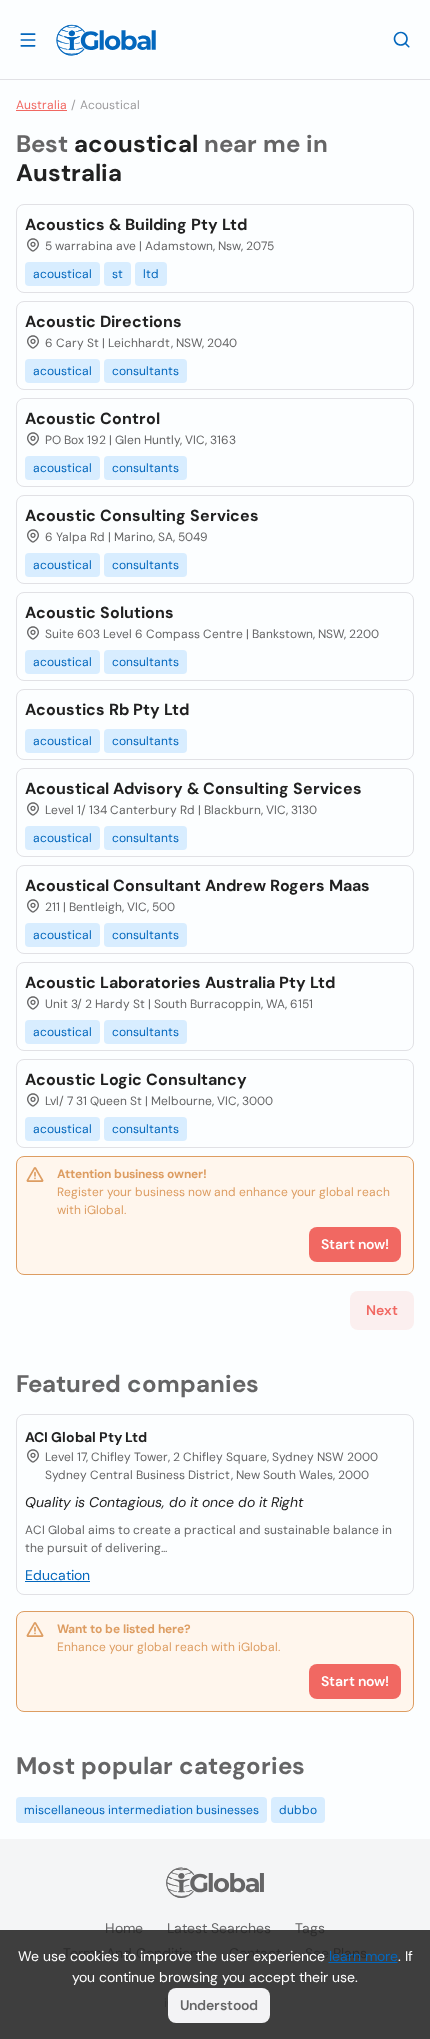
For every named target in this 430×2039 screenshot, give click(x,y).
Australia (41, 105)
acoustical (62, 274)
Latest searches (219, 1928)
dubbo (298, 1810)
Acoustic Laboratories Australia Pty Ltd (180, 982)
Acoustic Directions (103, 321)
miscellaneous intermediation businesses (141, 1810)
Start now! (355, 1681)
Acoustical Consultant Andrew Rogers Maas (197, 885)
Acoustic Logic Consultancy (136, 1079)
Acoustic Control (92, 418)
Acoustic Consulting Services (142, 515)
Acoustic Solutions (99, 612)
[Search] (402, 39)
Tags (310, 1928)
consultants (145, 371)
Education (57, 1575)
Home (124, 1928)
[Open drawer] (28, 39)
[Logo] (106, 40)
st (117, 274)
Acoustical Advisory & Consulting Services (193, 788)
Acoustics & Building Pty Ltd (136, 224)
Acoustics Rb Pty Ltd (107, 709)
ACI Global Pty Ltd (86, 1437)
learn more (363, 1956)
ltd (151, 274)
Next (382, 1310)
